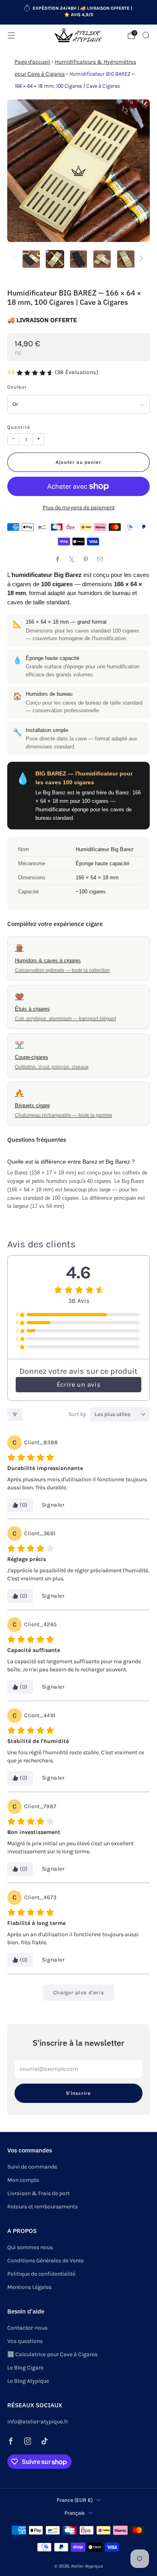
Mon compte (23, 2180)
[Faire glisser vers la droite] (140, 259)
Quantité (19, 427)
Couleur (17, 387)
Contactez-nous (27, 2328)
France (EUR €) (75, 2500)
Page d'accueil (32, 62)
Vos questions (25, 2341)
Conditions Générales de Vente (45, 2261)
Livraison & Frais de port (38, 2193)
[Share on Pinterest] (86, 559)
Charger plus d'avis (78, 1992)
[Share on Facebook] (57, 559)
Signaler (53, 1505)
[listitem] (79, 12)
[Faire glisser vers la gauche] (17, 259)
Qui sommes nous (30, 2247)
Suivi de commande (32, 2167)
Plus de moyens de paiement (79, 508)
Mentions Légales (29, 2287)
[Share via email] (100, 559)
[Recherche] (146, 35)
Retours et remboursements (42, 2207)
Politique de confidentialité (41, 2274)
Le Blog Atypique (28, 2381)
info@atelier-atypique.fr (38, 2422)
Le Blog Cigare (25, 2368)
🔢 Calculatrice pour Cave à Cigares (52, 2354)
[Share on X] (71, 559)
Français (74, 2513)
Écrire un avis (78, 1384)
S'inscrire (78, 2093)
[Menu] (11, 35)
